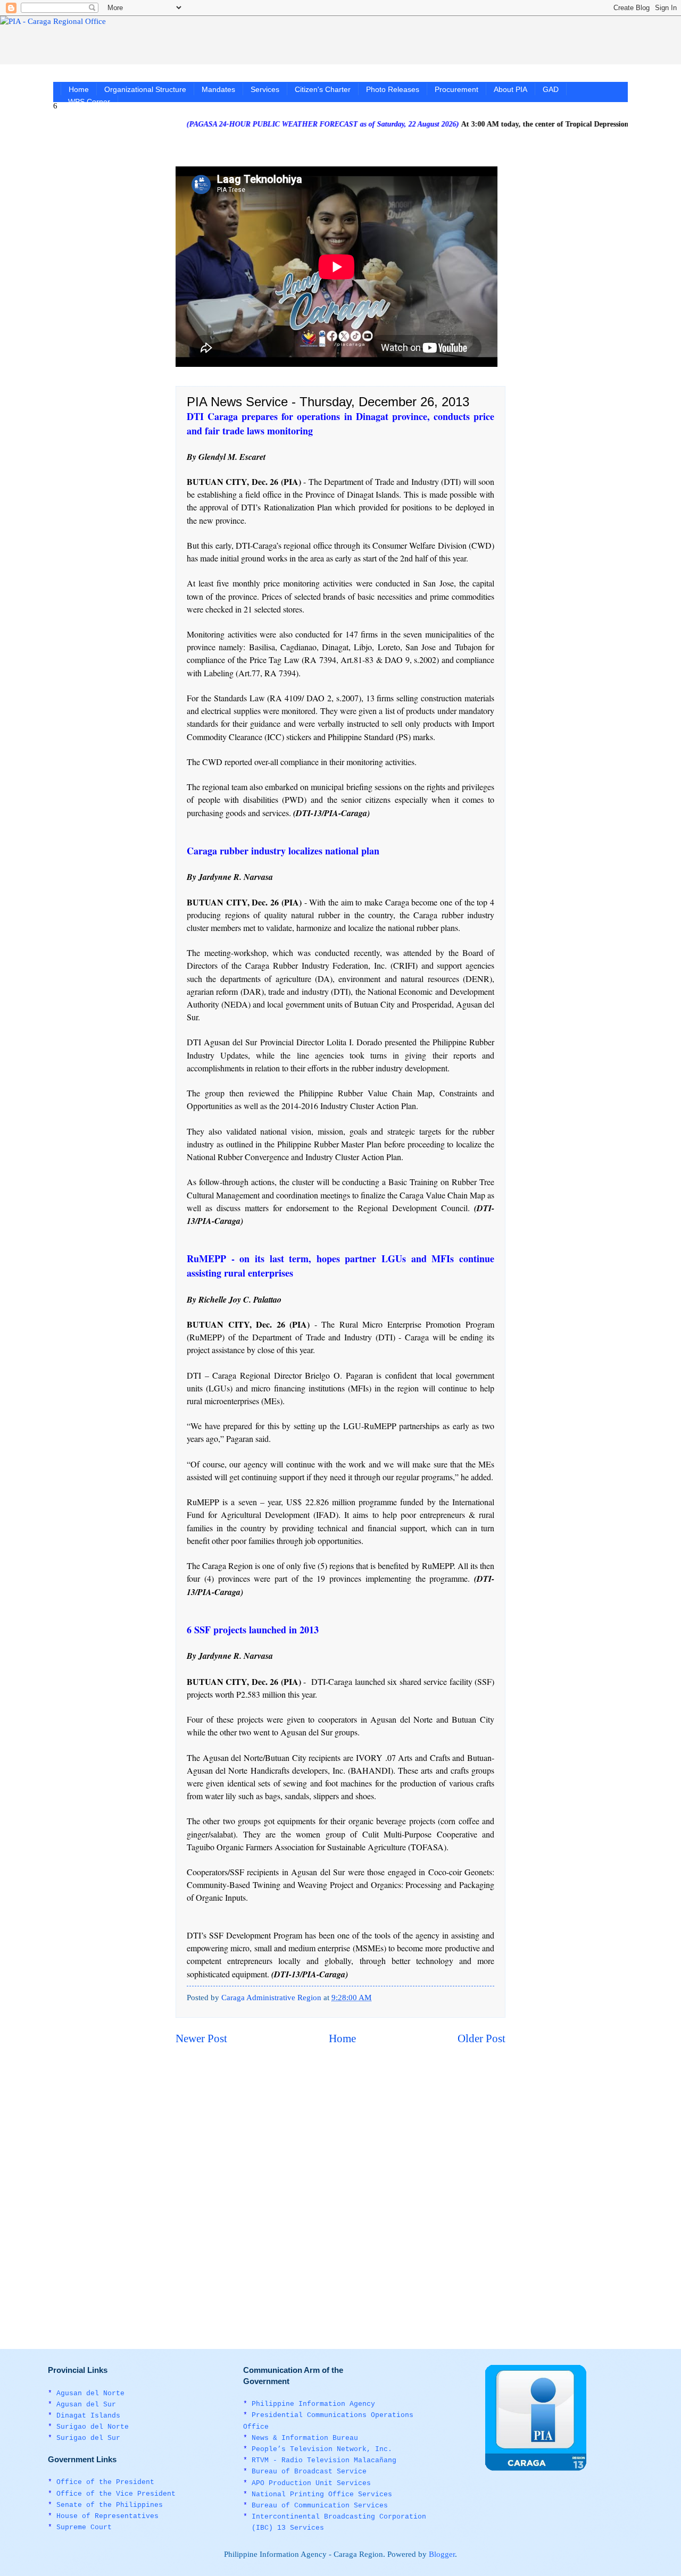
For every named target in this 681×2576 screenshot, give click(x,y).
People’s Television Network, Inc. (322, 2449)
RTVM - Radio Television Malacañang (324, 2460)
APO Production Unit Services (311, 2483)
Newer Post (201, 2038)
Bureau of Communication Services (320, 2506)
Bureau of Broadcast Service (309, 2472)
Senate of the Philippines (110, 2505)
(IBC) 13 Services (288, 2528)
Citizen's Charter (323, 89)
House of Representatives (107, 2516)
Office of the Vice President (116, 2494)
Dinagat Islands (88, 2416)
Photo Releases (393, 89)
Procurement (456, 89)
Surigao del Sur (88, 2438)
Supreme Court (84, 2527)
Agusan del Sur (86, 2405)
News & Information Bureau (305, 2438)
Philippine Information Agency (313, 2404)
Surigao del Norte (93, 2427)
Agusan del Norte (90, 2393)
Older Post (481, 2038)
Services (265, 89)
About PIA (510, 89)
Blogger (442, 2554)
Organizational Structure (145, 89)
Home (79, 89)
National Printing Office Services (322, 2494)
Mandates (218, 89)
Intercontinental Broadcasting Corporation (339, 2517)
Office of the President (105, 2482)
